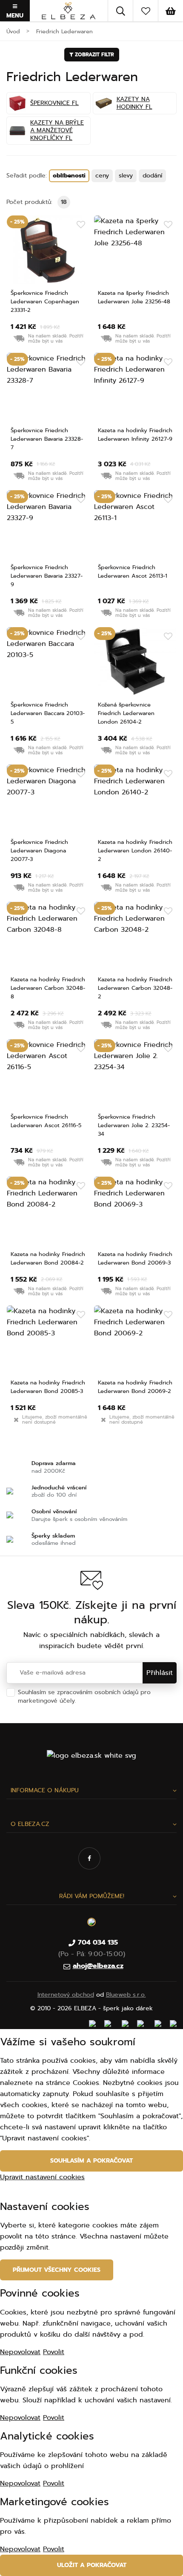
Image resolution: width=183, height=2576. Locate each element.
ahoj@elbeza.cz (98, 1966)
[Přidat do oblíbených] (81, 225)
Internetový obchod (66, 1995)
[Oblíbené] (146, 11)
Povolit (54, 2352)
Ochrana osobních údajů (113, 1701)
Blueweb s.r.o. (126, 1995)
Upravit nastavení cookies (42, 2177)
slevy (126, 176)
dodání (152, 176)
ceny (102, 176)
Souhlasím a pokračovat (91, 2161)
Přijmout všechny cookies (57, 2270)
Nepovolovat (20, 2352)
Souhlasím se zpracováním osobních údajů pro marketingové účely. (84, 1696)
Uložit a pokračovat (92, 2565)
